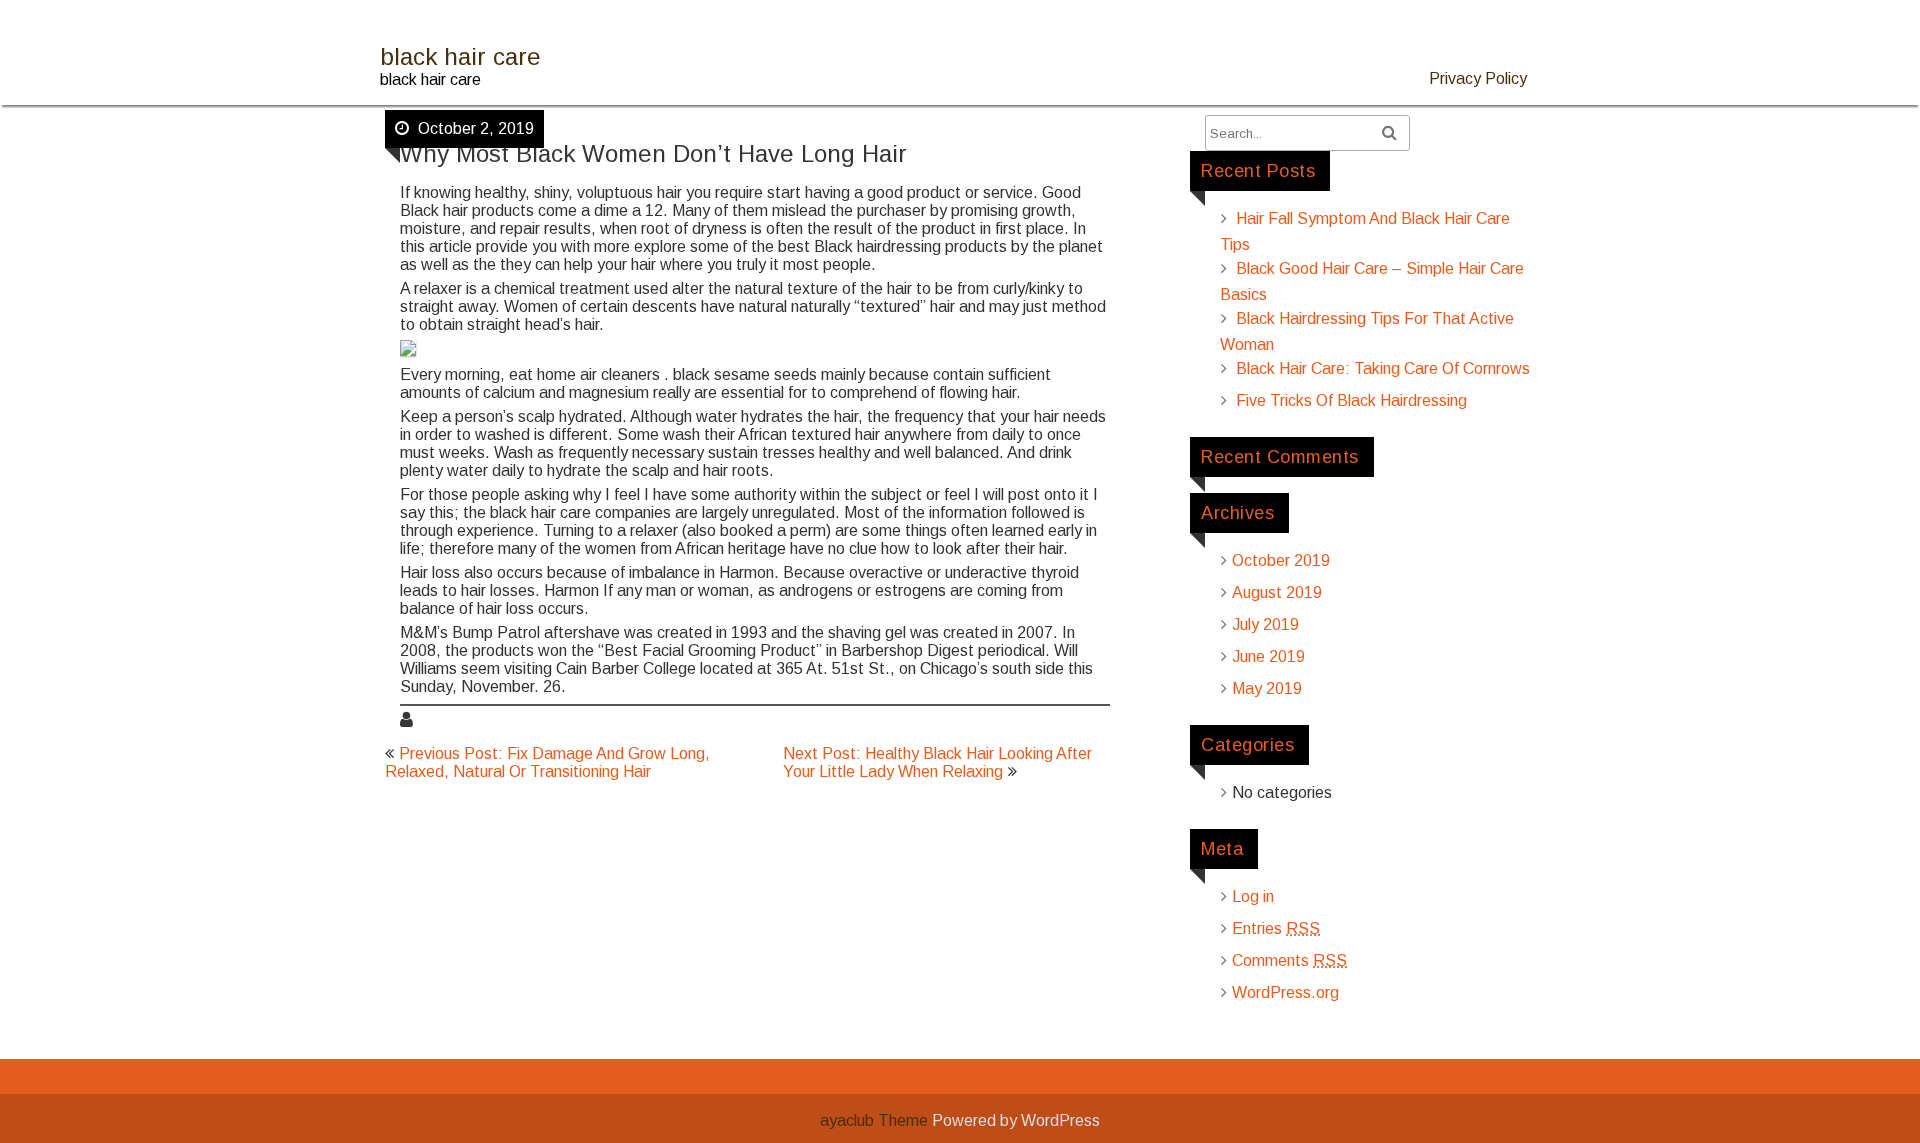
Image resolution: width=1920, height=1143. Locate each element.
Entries (1276, 928)
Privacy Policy (1478, 78)
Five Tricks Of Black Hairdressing (1351, 400)
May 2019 (1267, 688)
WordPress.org (1285, 992)
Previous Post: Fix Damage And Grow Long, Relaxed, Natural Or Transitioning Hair (547, 762)
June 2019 (1268, 656)
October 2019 (1281, 560)
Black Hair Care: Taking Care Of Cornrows (1383, 368)
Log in (1253, 896)
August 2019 (1277, 592)
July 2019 (1265, 624)
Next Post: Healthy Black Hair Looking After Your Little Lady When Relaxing (937, 762)
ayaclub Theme (876, 1120)
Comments (1289, 960)
